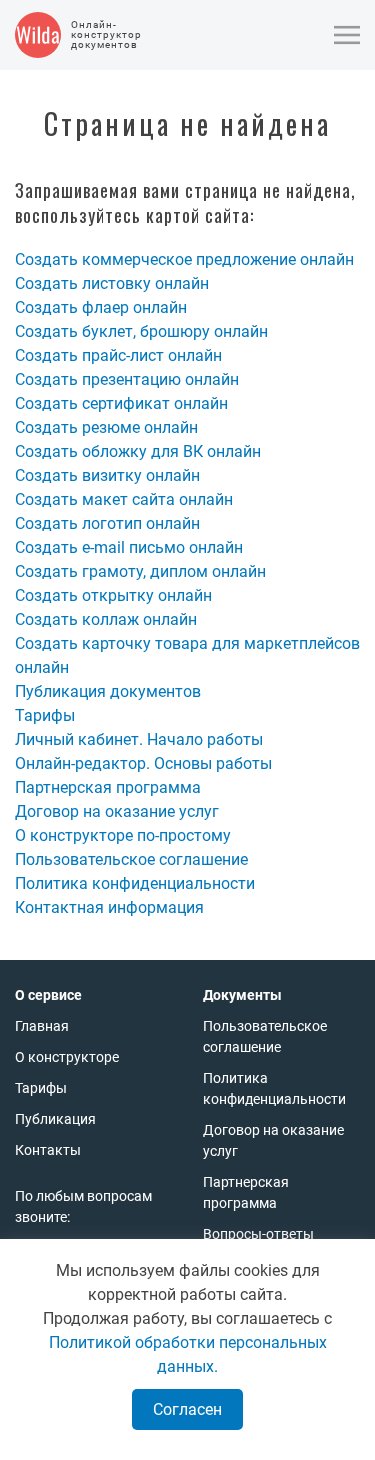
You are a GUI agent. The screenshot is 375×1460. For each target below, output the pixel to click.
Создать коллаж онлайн (106, 619)
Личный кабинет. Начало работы (139, 739)
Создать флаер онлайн (101, 307)
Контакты (48, 1150)
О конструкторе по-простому (123, 835)
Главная (42, 1026)
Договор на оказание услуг (117, 811)
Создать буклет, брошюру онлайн (141, 331)
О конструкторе (67, 1057)
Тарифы (45, 715)
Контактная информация (109, 907)
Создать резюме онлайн (106, 427)
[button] (347, 35)
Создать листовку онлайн (112, 283)
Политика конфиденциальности (135, 883)
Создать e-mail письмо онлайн (129, 547)
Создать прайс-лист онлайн (118, 355)
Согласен (187, 1409)
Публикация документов (108, 691)
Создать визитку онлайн (107, 475)
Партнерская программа (108, 787)
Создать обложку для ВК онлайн (138, 451)
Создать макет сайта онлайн (124, 499)
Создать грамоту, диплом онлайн (140, 571)
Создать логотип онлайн (107, 523)
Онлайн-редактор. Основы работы (143, 763)
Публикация (55, 1119)
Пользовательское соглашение (131, 859)
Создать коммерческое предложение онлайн (184, 259)
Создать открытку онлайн (113, 595)
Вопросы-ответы (258, 1234)
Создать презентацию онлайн (127, 379)
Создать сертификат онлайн (121, 403)
